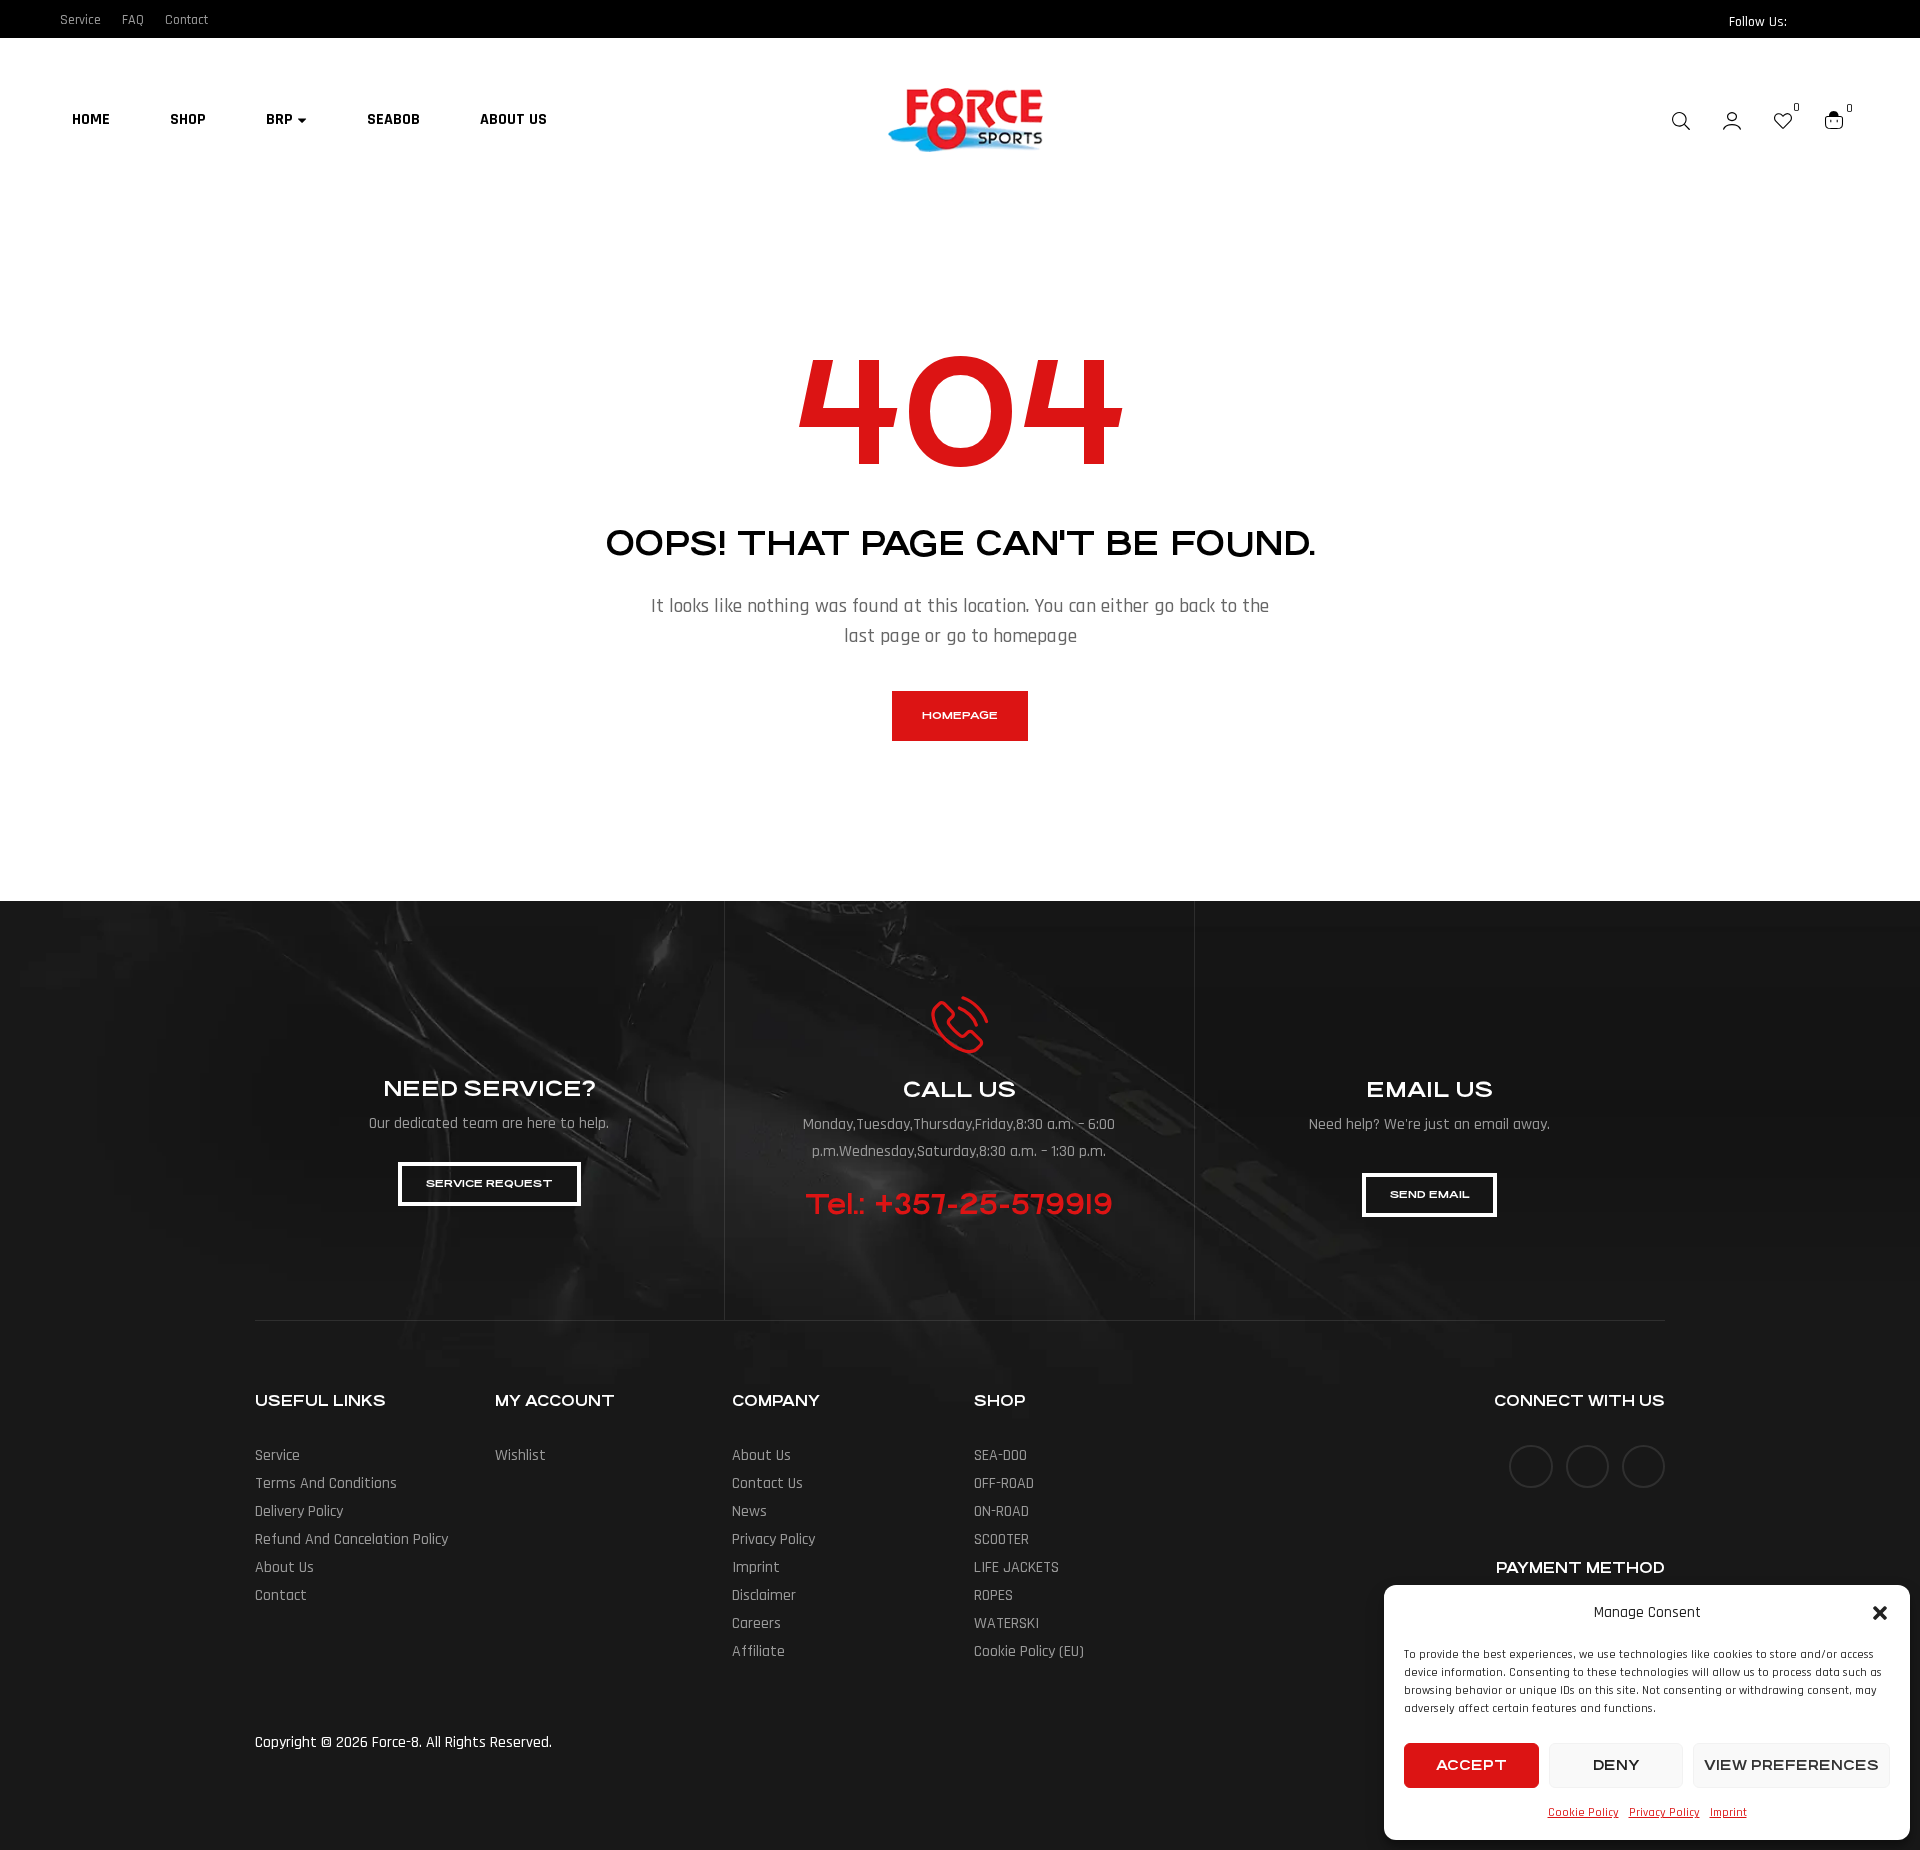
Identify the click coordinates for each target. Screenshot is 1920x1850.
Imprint (1728, 1812)
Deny (1616, 1765)
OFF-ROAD (1004, 1483)
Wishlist (520, 1455)
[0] (1783, 120)
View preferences (1791, 1765)
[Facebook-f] (1809, 22)
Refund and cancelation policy (351, 1539)
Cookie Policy (1583, 1812)
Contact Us (767, 1483)
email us (1429, 1089)
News (749, 1511)
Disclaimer (764, 1595)
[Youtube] (1643, 1466)
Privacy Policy (1664, 1812)
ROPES (993, 1595)
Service (277, 1455)
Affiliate (758, 1651)
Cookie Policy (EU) (1029, 1651)
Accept (1471, 1765)
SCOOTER (1001, 1539)
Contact (281, 1595)
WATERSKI (1006, 1623)
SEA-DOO (1000, 1455)
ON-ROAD (1001, 1511)
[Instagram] (1848, 22)
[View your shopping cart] (1834, 120)
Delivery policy (299, 1511)
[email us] (1430, 1026)
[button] (1880, 1613)
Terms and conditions (326, 1483)
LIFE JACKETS (1016, 1567)
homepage (960, 715)
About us (284, 1567)
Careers (756, 1623)
